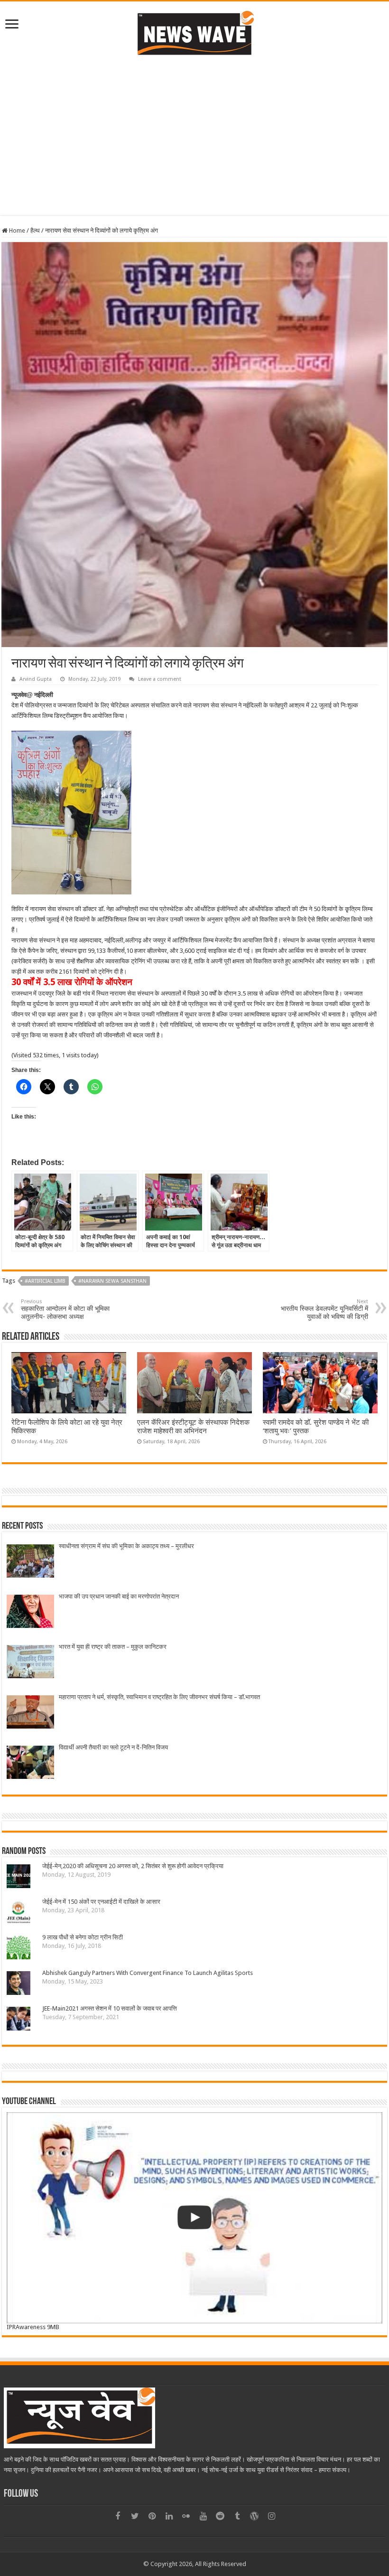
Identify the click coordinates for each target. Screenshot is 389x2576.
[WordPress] (254, 2516)
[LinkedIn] (169, 2516)
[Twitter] (135, 2516)
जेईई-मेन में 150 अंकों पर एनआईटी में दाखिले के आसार (103, 1902)
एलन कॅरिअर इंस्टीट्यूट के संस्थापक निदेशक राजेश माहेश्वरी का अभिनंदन (193, 1427)
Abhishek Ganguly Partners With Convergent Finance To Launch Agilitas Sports (148, 1973)
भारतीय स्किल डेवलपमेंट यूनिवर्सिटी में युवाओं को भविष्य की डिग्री (324, 1309)
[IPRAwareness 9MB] (194, 2218)
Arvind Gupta (36, 679)
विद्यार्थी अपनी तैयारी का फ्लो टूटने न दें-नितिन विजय (113, 1747)
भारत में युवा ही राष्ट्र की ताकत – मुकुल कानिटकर (113, 1647)
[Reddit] (220, 2516)
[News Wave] (194, 33)
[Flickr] (186, 2516)
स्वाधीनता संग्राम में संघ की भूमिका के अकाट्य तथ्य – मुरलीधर (126, 1546)
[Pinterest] (152, 2516)
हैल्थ (35, 230)
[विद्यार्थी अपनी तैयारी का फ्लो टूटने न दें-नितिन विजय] (30, 1763)
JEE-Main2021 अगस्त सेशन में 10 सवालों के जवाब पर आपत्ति (110, 2008)
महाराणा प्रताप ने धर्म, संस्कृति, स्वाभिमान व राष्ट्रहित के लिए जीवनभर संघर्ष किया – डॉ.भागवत (159, 1697)
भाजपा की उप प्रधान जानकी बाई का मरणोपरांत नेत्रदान (119, 1596)
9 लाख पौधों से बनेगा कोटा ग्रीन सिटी (83, 1937)
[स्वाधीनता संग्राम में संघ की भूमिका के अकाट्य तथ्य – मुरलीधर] (30, 1562)
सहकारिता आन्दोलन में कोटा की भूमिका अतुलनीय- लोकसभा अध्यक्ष (65, 1309)
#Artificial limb (45, 1281)
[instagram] (271, 2516)
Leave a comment (160, 679)
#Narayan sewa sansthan (112, 1281)
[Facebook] (118, 2516)
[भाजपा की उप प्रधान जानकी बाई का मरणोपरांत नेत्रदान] (30, 1612)
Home (16, 230)
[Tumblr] (237, 2516)
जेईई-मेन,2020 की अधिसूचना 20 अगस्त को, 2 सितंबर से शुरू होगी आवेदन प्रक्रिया (133, 1866)
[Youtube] (203, 2516)
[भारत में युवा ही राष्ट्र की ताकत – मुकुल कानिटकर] (30, 1663)
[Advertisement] (194, 134)
